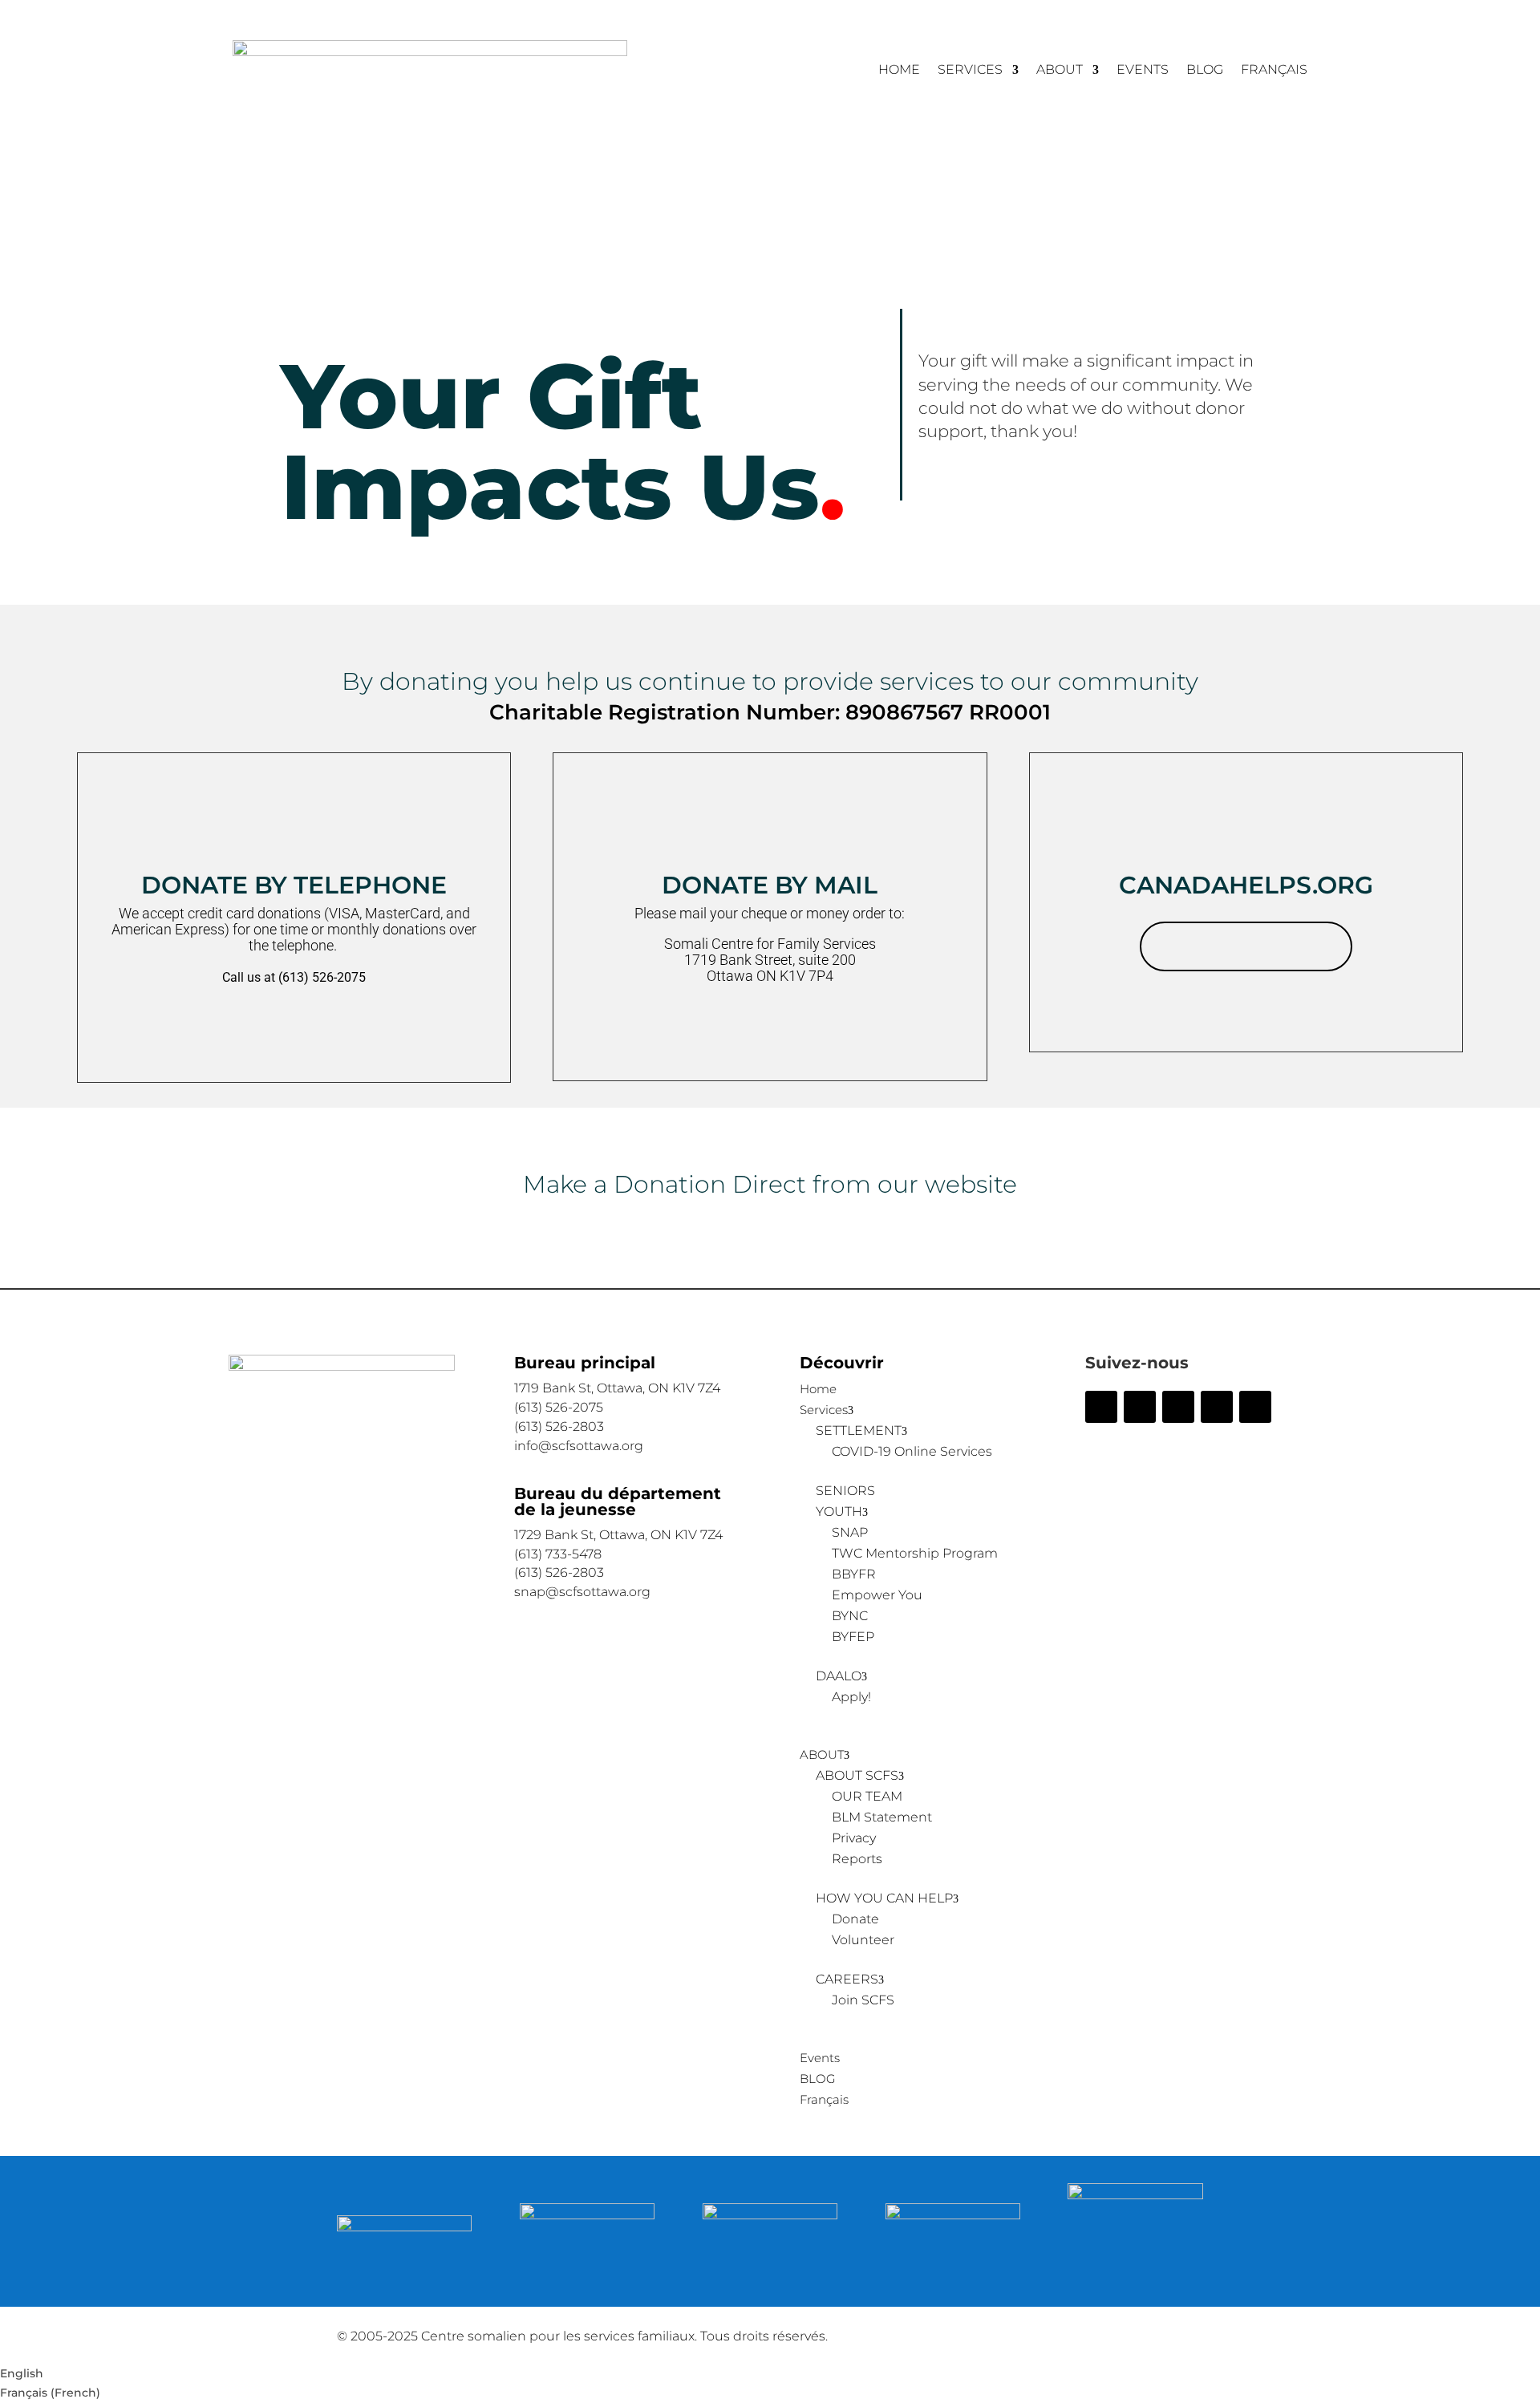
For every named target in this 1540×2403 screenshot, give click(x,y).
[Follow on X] (1140, 1407)
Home (899, 71)
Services (970, 71)
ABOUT (1060, 71)
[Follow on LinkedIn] (1217, 1407)
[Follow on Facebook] (1101, 1407)
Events (1143, 71)
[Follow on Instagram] (1178, 1407)
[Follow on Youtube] (1255, 1407)
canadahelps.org (1246, 946)
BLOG (1205, 71)
